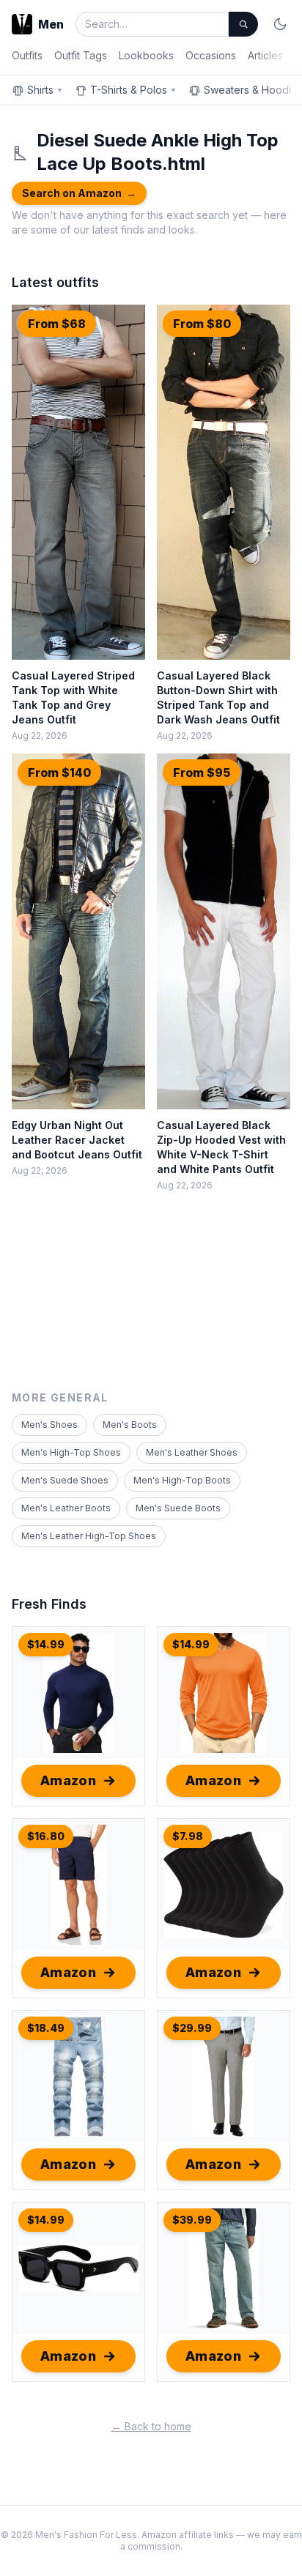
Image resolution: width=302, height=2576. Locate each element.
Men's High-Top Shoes (71, 1452)
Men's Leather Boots (66, 1508)
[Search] (243, 24)
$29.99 (192, 2028)
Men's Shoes (49, 1425)
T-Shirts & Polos (133, 90)
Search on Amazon (79, 193)
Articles (265, 55)
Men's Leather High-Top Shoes (89, 1536)
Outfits (27, 55)
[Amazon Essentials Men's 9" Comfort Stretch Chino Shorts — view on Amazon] (78, 1885)
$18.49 (46, 2028)
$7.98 (188, 1836)
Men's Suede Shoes (65, 1480)
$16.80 (46, 1836)
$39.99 (192, 2220)
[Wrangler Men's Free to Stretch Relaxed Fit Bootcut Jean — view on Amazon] (224, 2268)
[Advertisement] (151, 1305)
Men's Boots (130, 1425)
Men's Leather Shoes (192, 1452)
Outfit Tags (81, 55)
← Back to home (151, 2426)
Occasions (211, 55)
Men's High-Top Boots (182, 1480)
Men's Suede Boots (178, 1508)
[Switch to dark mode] (280, 24)
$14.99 (46, 1644)
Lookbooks (146, 55)
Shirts (45, 90)
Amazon (69, 1780)
